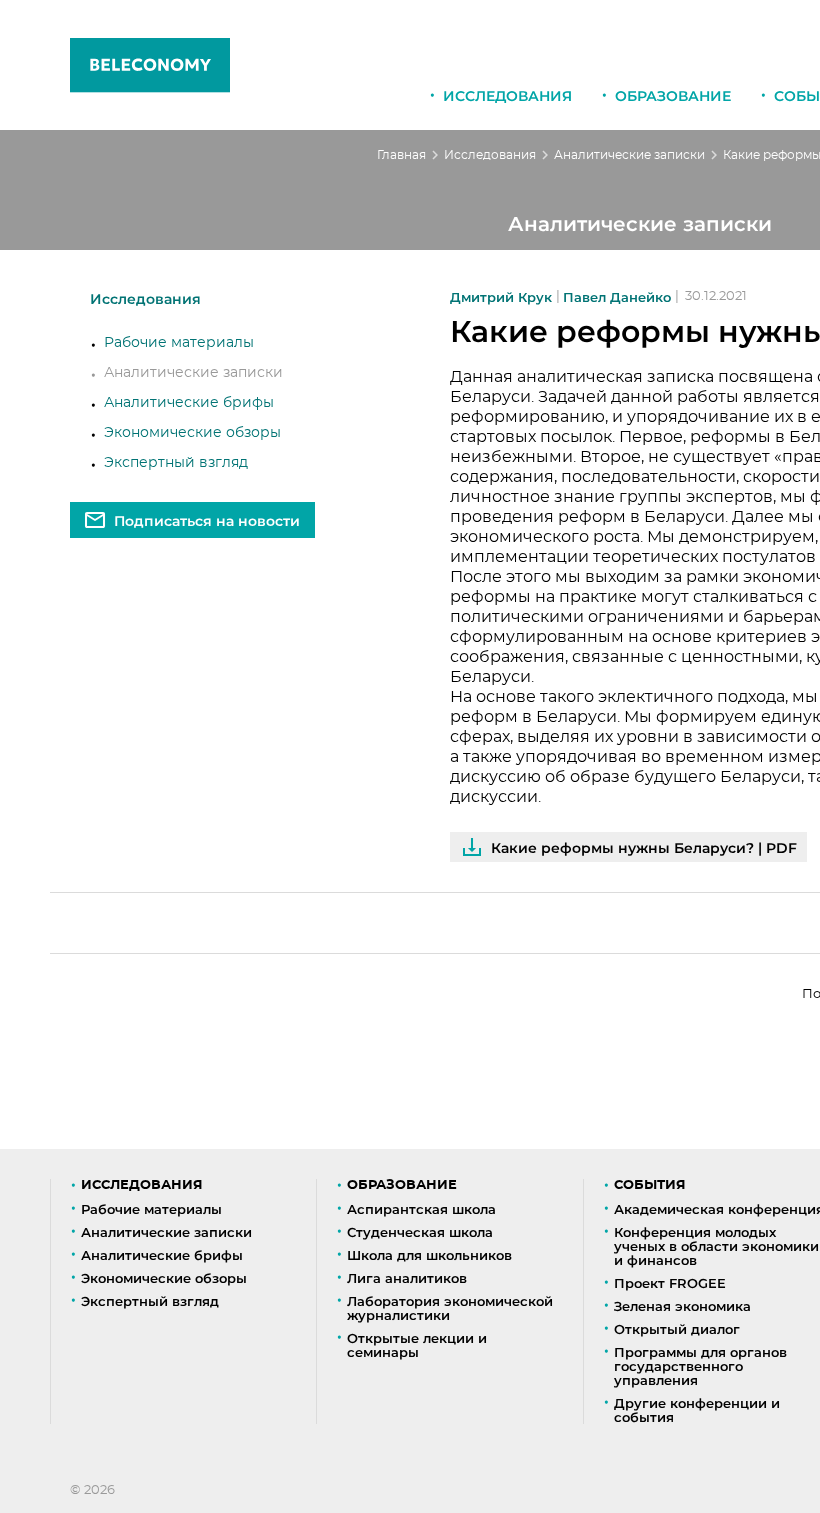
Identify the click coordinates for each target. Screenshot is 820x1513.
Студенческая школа (420, 1232)
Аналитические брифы (189, 403)
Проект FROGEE (670, 1283)
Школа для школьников (429, 1255)
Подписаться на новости (207, 521)
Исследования (507, 96)
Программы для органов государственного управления (700, 1366)
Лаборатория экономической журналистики (450, 1308)
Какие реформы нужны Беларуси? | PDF (644, 848)
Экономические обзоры (192, 433)
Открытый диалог (677, 1329)
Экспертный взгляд (176, 463)
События (650, 1185)
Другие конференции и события (697, 1410)
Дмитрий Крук (501, 297)
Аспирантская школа (421, 1209)
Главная (401, 155)
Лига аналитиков (407, 1278)
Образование (673, 96)
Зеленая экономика (682, 1306)
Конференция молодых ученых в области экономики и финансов (716, 1246)
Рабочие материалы (179, 343)
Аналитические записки (629, 155)
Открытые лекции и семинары (417, 1345)
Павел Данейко (617, 297)
